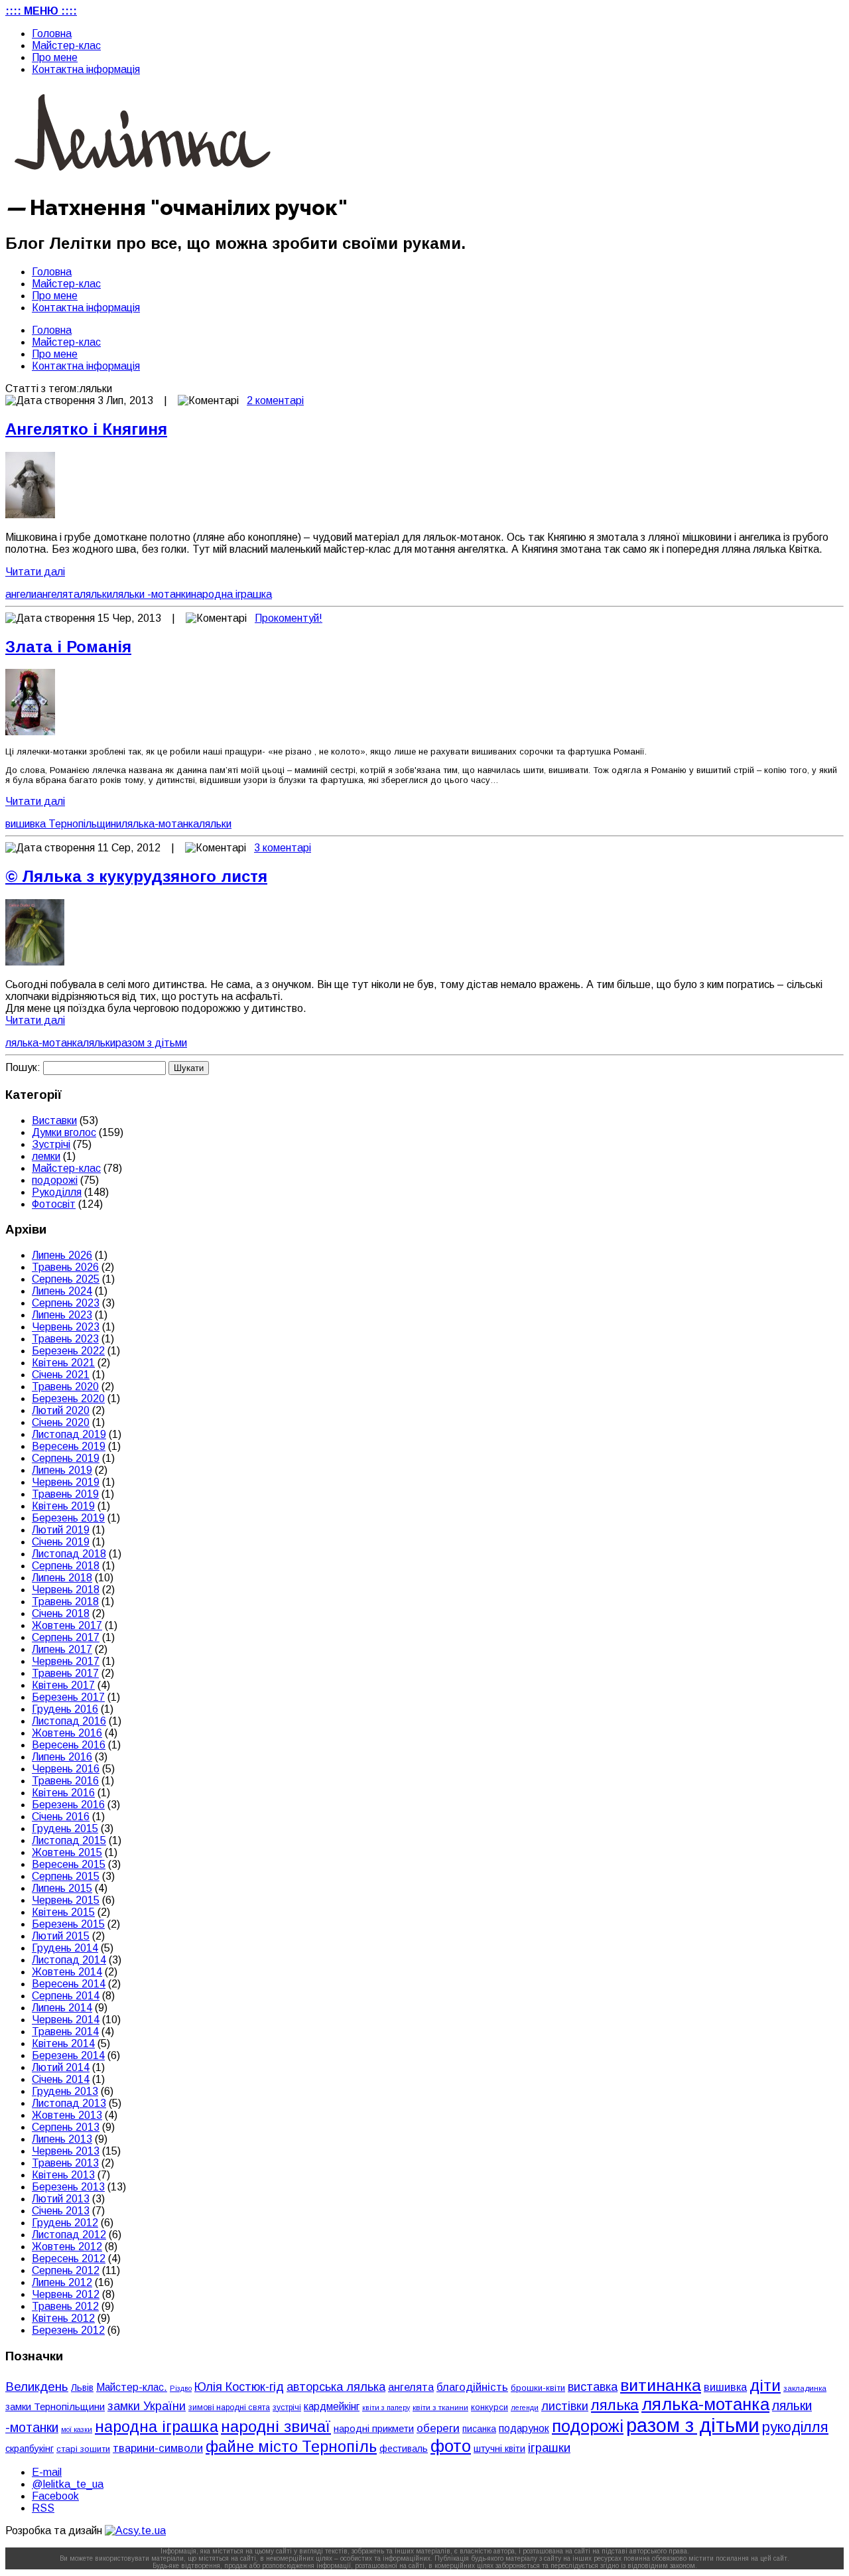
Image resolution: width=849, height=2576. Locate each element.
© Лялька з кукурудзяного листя (136, 876)
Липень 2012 (62, 2282)
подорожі (55, 1180)
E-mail (47, 2472)
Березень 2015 (68, 1924)
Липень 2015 (62, 1888)
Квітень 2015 (63, 1912)
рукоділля (795, 2427)
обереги (438, 2428)
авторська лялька (336, 2387)
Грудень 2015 (65, 1828)
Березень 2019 (68, 1518)
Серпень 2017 (66, 1637)
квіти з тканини (440, 2407)
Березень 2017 (68, 1697)
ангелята (58, 594)
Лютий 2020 (61, 1410)
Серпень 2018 (66, 1566)
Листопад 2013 (69, 2103)
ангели (21, 594)
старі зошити (83, 2449)
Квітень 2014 (63, 2043)
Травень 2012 (65, 2306)
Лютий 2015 (61, 1936)
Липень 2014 (62, 2008)
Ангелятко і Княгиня (86, 429)
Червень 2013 (66, 2151)
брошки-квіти (538, 2388)
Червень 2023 (66, 1327)
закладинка (805, 2388)
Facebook (55, 2496)
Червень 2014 (66, 2020)
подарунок (524, 2428)
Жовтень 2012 (67, 2247)
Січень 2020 (61, 1422)
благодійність (472, 2387)
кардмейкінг (332, 2406)
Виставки (54, 1120)
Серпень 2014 (66, 1996)
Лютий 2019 (61, 1530)
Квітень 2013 (63, 2175)
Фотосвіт (54, 1204)
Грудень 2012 (65, 2223)
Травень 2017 (65, 1673)
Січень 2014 (61, 2079)
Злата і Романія (68, 647)
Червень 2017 (66, 1661)
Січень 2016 (61, 1817)
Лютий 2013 (61, 2199)
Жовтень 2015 (67, 1852)
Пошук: (23, 1067)
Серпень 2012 (66, 2270)
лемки (46, 1156)
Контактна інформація (86, 69)
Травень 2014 (65, 2032)
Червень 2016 (66, 1769)
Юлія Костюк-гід (239, 2387)
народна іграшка (231, 594)
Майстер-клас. (132, 2387)
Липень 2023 (62, 1315)
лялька (615, 2405)
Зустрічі (51, 1144)
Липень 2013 (62, 2139)
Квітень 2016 (63, 1793)
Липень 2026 (62, 1255)
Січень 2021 (61, 1375)
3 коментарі (283, 848)
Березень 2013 (68, 2187)
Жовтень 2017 (67, 1625)
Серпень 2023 (66, 1303)
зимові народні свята (229, 2407)
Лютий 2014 (61, 2067)
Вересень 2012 (69, 2258)
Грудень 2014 (65, 1948)
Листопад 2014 (69, 1960)
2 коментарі (275, 400)
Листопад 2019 (69, 1434)
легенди (525, 2407)
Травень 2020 (65, 1387)
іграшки (549, 2448)
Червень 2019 (66, 1482)
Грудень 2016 (65, 1709)
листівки (565, 2406)
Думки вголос (64, 1132)
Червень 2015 (66, 1900)
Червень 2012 (66, 2294)
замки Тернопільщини (55, 2407)
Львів (82, 2388)
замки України (147, 2406)
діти (765, 2385)
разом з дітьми (151, 1043)
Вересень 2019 (69, 1446)
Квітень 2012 (63, 2318)
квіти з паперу (386, 2407)
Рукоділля (57, 1192)
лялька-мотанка (160, 824)
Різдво (181, 2388)
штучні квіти (499, 2449)
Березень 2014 (68, 2055)
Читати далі (35, 572)
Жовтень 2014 (67, 1972)
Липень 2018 (62, 1578)
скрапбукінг (30, 2449)
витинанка (661, 2385)
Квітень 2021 (63, 1363)
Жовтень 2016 (67, 1733)
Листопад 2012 (69, 2235)
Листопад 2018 (69, 1554)
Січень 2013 (61, 2211)
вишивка (725, 2387)
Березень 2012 (68, 2330)
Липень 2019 (62, 1470)
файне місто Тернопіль (291, 2447)
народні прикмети (374, 2429)
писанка (479, 2429)
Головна (52, 34)
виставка (593, 2387)
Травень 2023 (65, 1339)
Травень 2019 (65, 1494)
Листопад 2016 (69, 1721)
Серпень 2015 (66, 1876)
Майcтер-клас (66, 45)
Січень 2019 (61, 1542)
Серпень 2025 (66, 1279)
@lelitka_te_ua (68, 2484)
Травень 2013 (65, 2163)
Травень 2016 (65, 1781)
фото (451, 2446)
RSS (43, 2508)
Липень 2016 (62, 1757)
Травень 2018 (65, 1602)
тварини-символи (158, 2448)
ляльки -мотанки (152, 594)
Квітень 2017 (63, 1685)
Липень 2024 (62, 1291)
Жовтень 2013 (67, 2115)
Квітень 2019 (63, 1506)
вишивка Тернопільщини (63, 824)
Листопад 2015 (69, 1840)
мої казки (77, 2429)
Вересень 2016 (69, 1745)
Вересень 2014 (69, 1984)
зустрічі (287, 2407)
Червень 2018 (66, 1590)
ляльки (96, 594)
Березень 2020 (68, 1398)
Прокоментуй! (289, 618)
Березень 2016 (68, 1805)
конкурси (490, 2407)
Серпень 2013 (66, 2127)
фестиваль (404, 2449)
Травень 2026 (65, 1267)
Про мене (55, 57)
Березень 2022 (68, 1351)
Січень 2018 (61, 1613)
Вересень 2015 (69, 1864)
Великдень (37, 2387)
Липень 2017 (62, 1649)
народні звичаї (276, 2426)
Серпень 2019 (66, 1458)
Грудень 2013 (65, 2091)
